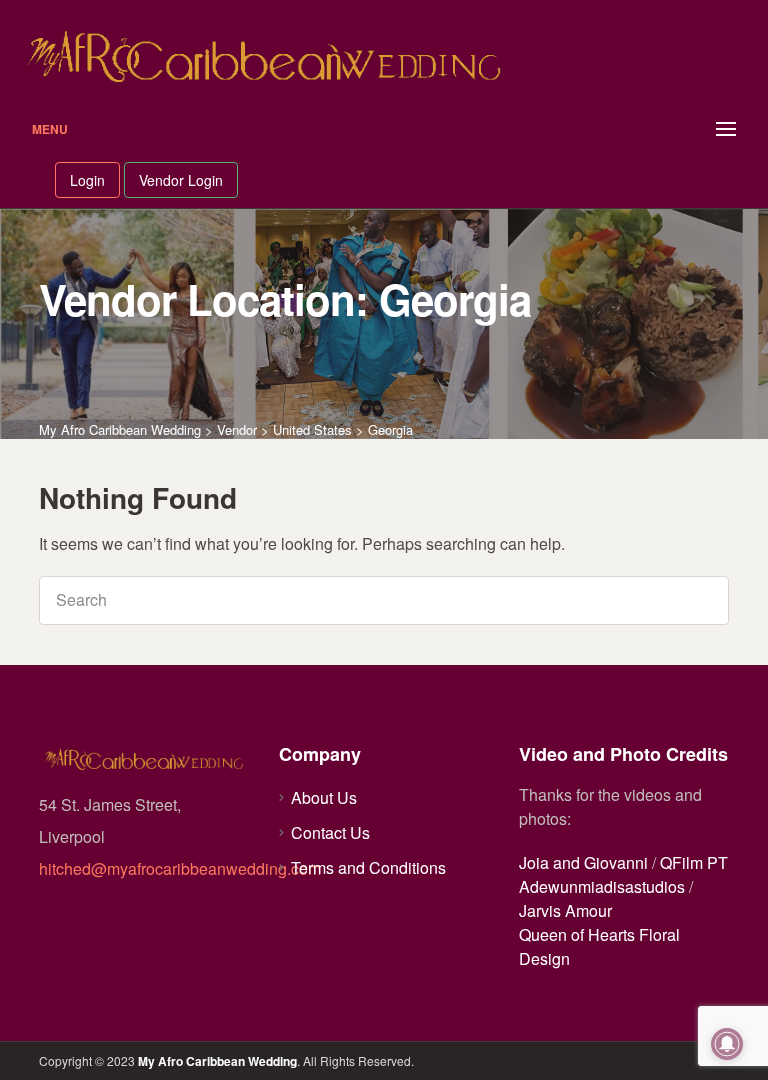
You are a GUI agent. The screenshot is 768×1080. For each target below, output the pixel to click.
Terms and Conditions (368, 867)
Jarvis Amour (565, 910)
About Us (324, 797)
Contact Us (330, 832)
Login (87, 180)
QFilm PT (694, 862)
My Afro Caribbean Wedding (217, 1061)
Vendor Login (181, 180)
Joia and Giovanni (583, 862)
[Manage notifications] (727, 1044)
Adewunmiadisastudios (602, 886)
